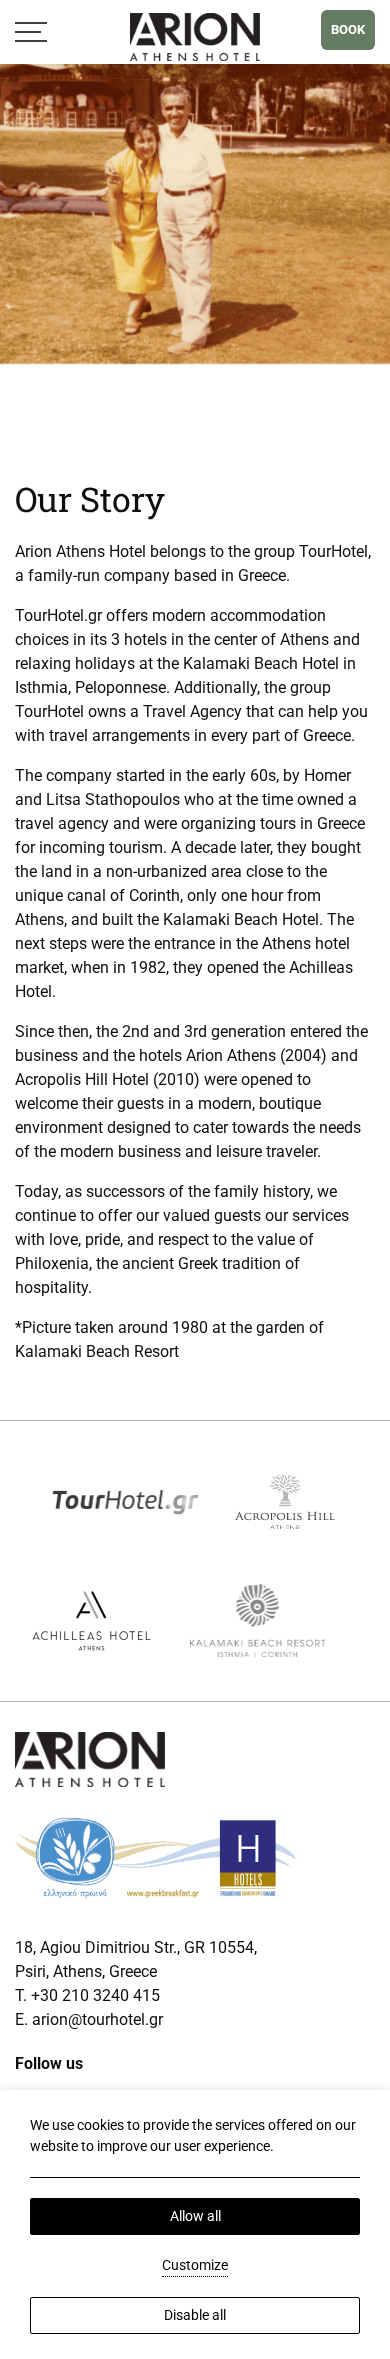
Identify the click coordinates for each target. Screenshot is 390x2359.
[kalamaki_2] (258, 1619)
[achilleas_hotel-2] (91, 1619)
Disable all (195, 2315)
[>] (31, 31)
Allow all (195, 2216)
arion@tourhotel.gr (97, 2019)
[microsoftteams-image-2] (285, 1499)
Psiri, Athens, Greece (88, 1971)
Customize (195, 2265)
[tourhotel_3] (126, 1499)
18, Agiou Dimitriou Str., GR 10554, (136, 1947)
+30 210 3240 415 (95, 1995)
